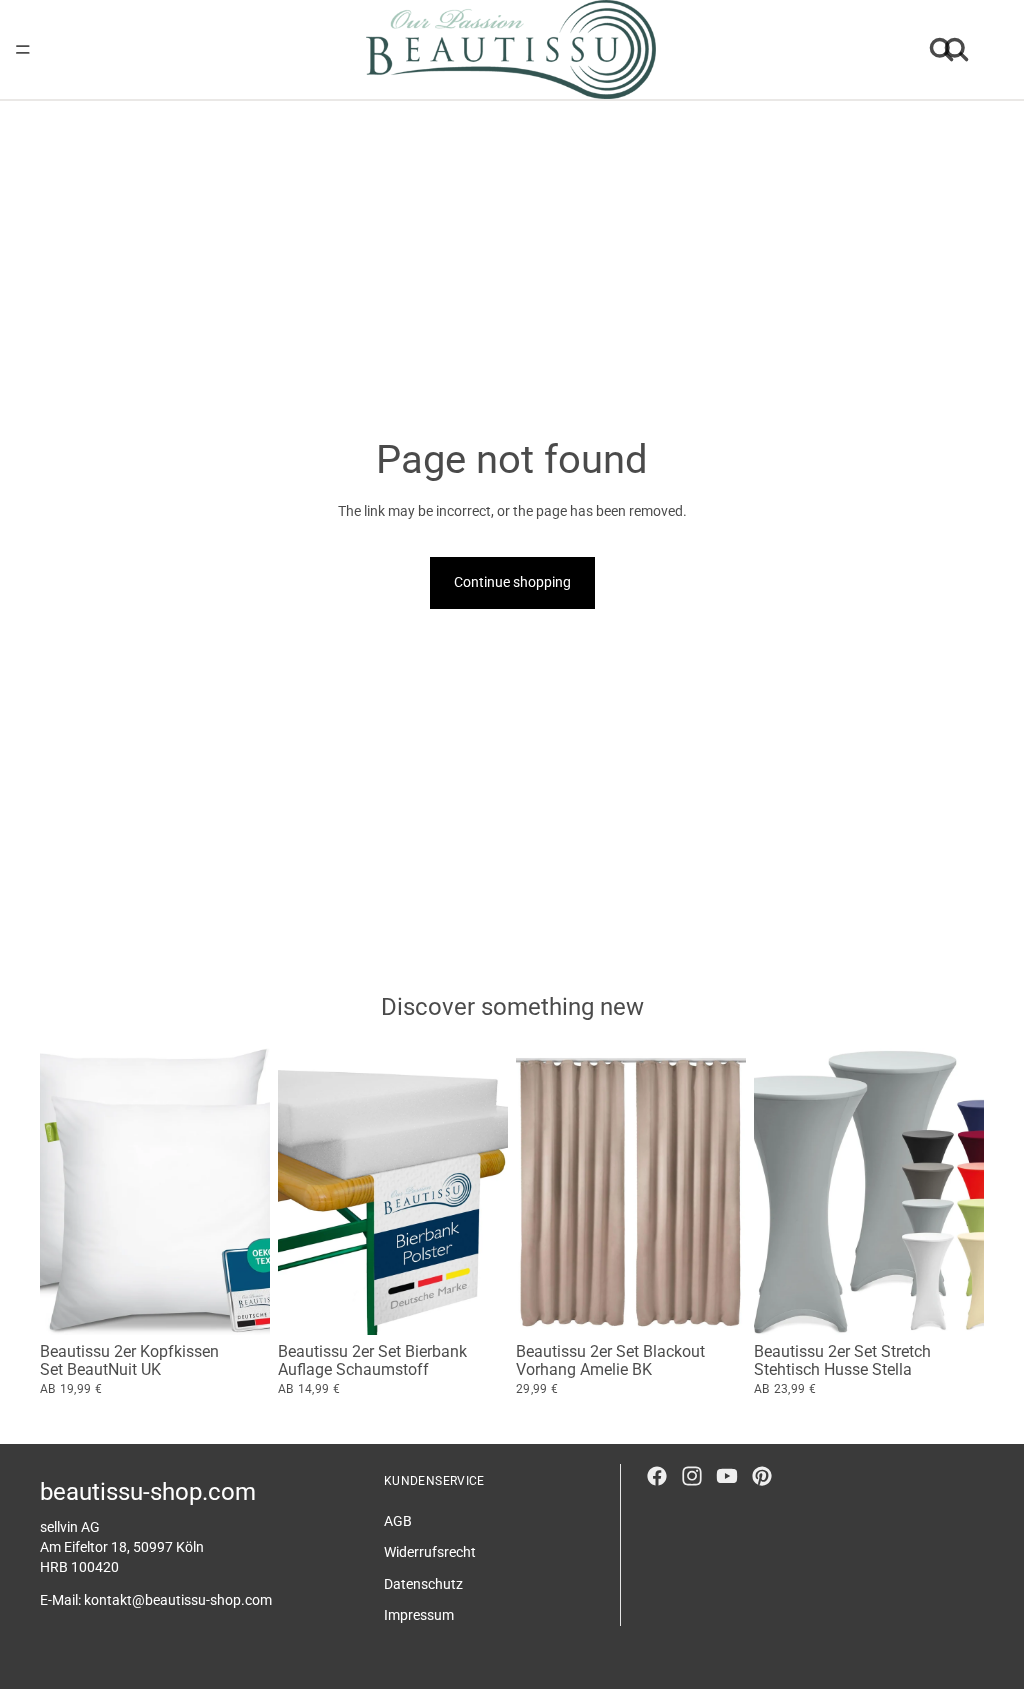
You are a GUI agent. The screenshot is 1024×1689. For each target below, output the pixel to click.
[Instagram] (692, 1476)
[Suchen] (942, 50)
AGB (398, 1520)
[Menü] (23, 50)
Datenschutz (423, 1584)
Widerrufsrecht (430, 1552)
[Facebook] (657, 1476)
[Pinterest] (762, 1476)
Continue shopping (512, 582)
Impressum (419, 1615)
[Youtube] (727, 1476)
